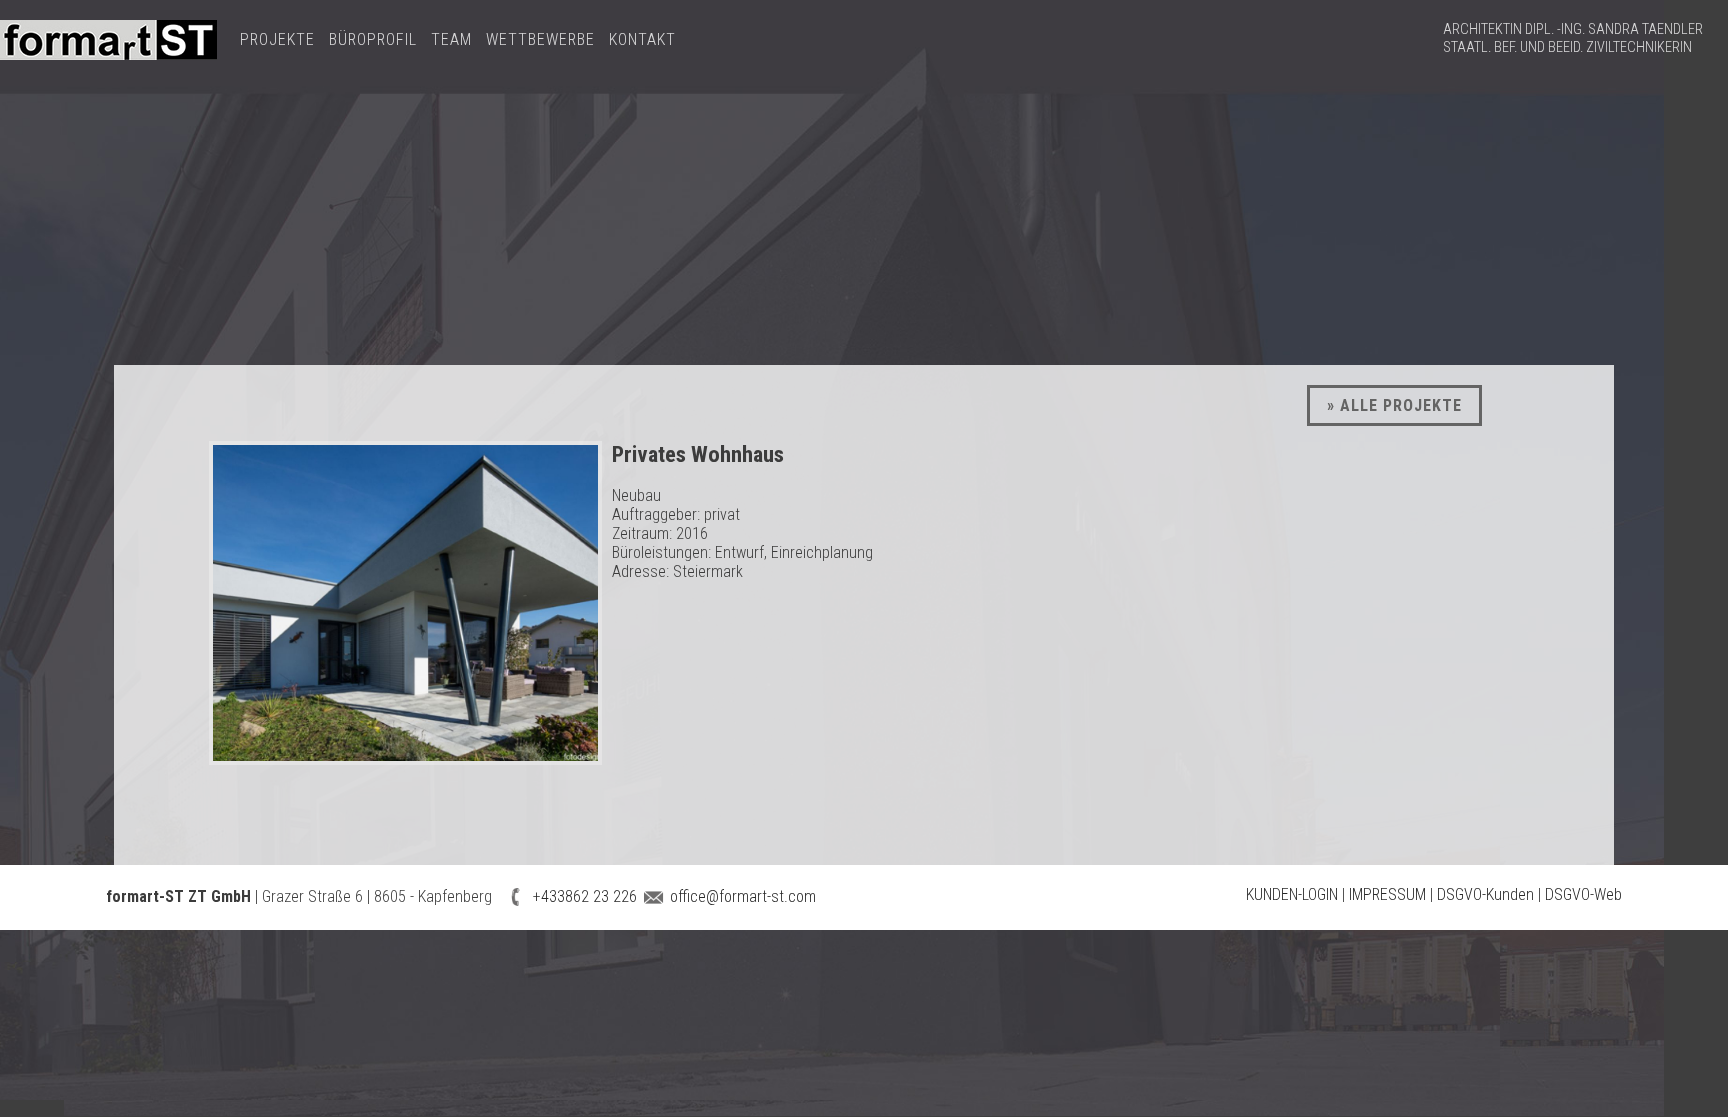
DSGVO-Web (1583, 894)
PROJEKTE (277, 39)
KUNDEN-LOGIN (1292, 894)
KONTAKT (642, 39)
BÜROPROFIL (373, 39)
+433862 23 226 (583, 896)
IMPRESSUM (1387, 894)
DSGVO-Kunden (1485, 894)
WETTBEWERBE (540, 39)
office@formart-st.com (741, 896)
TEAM (451, 39)
